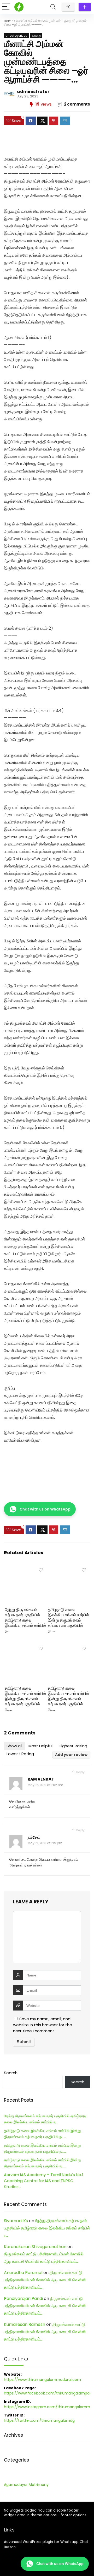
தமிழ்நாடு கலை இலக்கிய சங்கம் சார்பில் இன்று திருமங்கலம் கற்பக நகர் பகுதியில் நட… (68, 1620)
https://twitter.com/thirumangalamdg (39, 2420)
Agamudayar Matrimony (26, 2485)
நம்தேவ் (34, 1837)
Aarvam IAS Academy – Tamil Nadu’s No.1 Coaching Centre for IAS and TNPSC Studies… (44, 2181)
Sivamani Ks (16, 2221)
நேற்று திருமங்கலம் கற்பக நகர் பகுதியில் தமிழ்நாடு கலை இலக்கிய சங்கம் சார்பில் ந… (25, 1620)
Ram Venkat (41, 1779)
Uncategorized (16, 36)
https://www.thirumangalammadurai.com (42, 2380)
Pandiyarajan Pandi (23, 2298)
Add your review (71, 1755)
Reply (80, 1772)
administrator (33, 92)
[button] (40, 1509)
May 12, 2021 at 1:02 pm (45, 1785)
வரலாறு (36, 36)
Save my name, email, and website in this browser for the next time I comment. (43, 2025)
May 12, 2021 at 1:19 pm (45, 1843)
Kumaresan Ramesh (25, 2324)
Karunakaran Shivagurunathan (35, 2247)
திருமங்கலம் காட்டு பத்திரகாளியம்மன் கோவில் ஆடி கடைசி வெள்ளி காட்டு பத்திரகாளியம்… (45, 2280)
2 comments (77, 104)
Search (11, 2073)
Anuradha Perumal (23, 2273)
